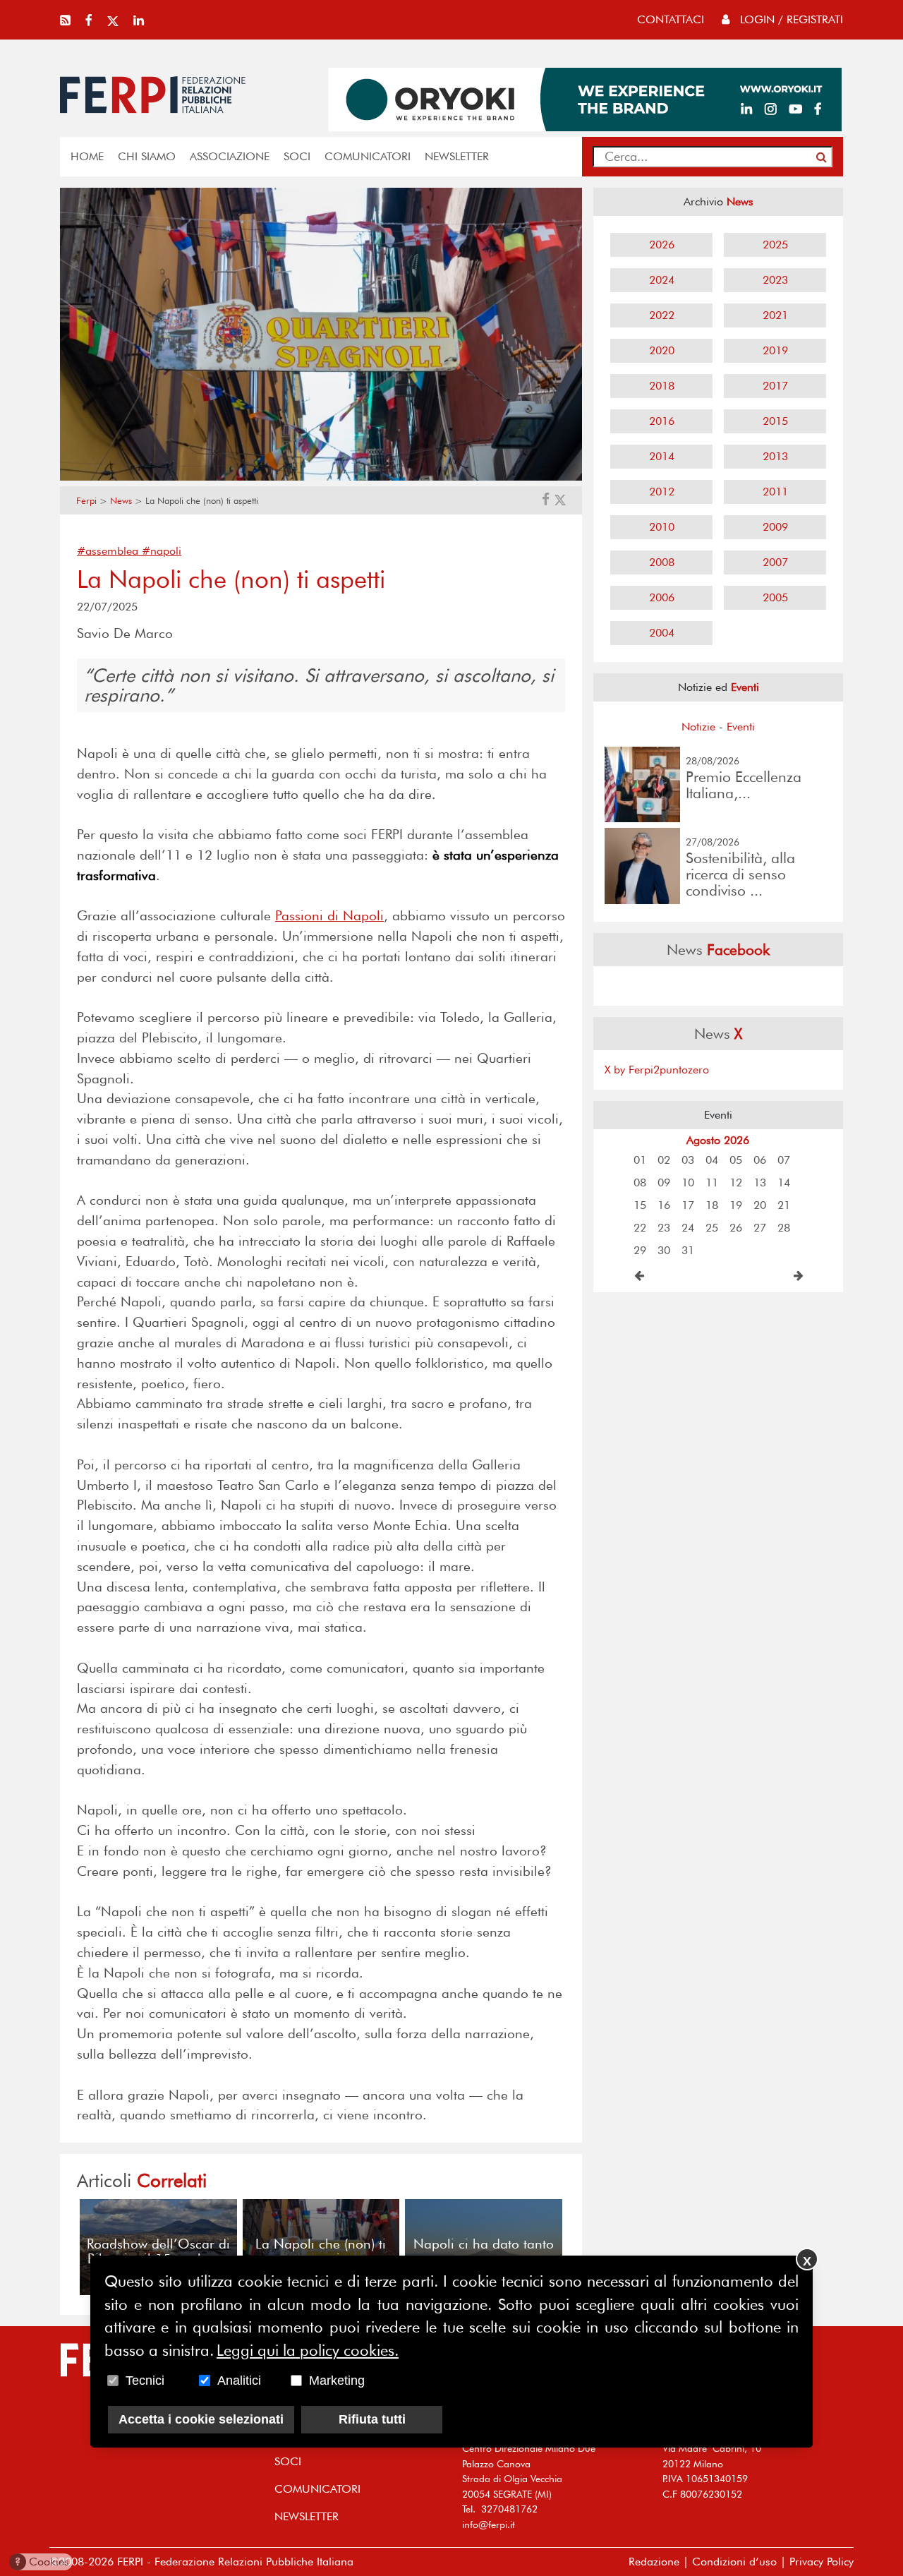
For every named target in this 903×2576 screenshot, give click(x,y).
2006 (662, 597)
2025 (775, 245)
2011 (775, 492)
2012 (662, 492)
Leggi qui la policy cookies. (308, 2349)
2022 (662, 315)
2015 (775, 421)
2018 (662, 386)
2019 (775, 350)
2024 (662, 280)
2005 (775, 597)
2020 (662, 350)
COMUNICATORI (368, 156)
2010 (662, 527)
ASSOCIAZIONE (230, 156)
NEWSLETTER (457, 156)
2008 (662, 562)
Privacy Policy (822, 2562)
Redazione (654, 2562)
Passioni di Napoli (329, 916)
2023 (775, 280)
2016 (662, 421)
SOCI (297, 156)
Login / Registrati (790, 19)
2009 (775, 527)
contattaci (671, 19)
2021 (775, 315)
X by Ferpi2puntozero (657, 1070)
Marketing (337, 2381)
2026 (662, 245)
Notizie (698, 727)
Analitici (239, 2381)
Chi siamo (147, 156)
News (121, 501)
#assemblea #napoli (129, 551)
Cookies (42, 2562)
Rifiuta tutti (372, 2419)
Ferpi (86, 501)
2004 (662, 633)
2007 (775, 562)
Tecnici (145, 2381)
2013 (775, 456)
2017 (775, 386)
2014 (662, 456)
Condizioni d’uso (734, 2562)
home (87, 156)
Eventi (741, 727)
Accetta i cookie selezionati (201, 2419)
